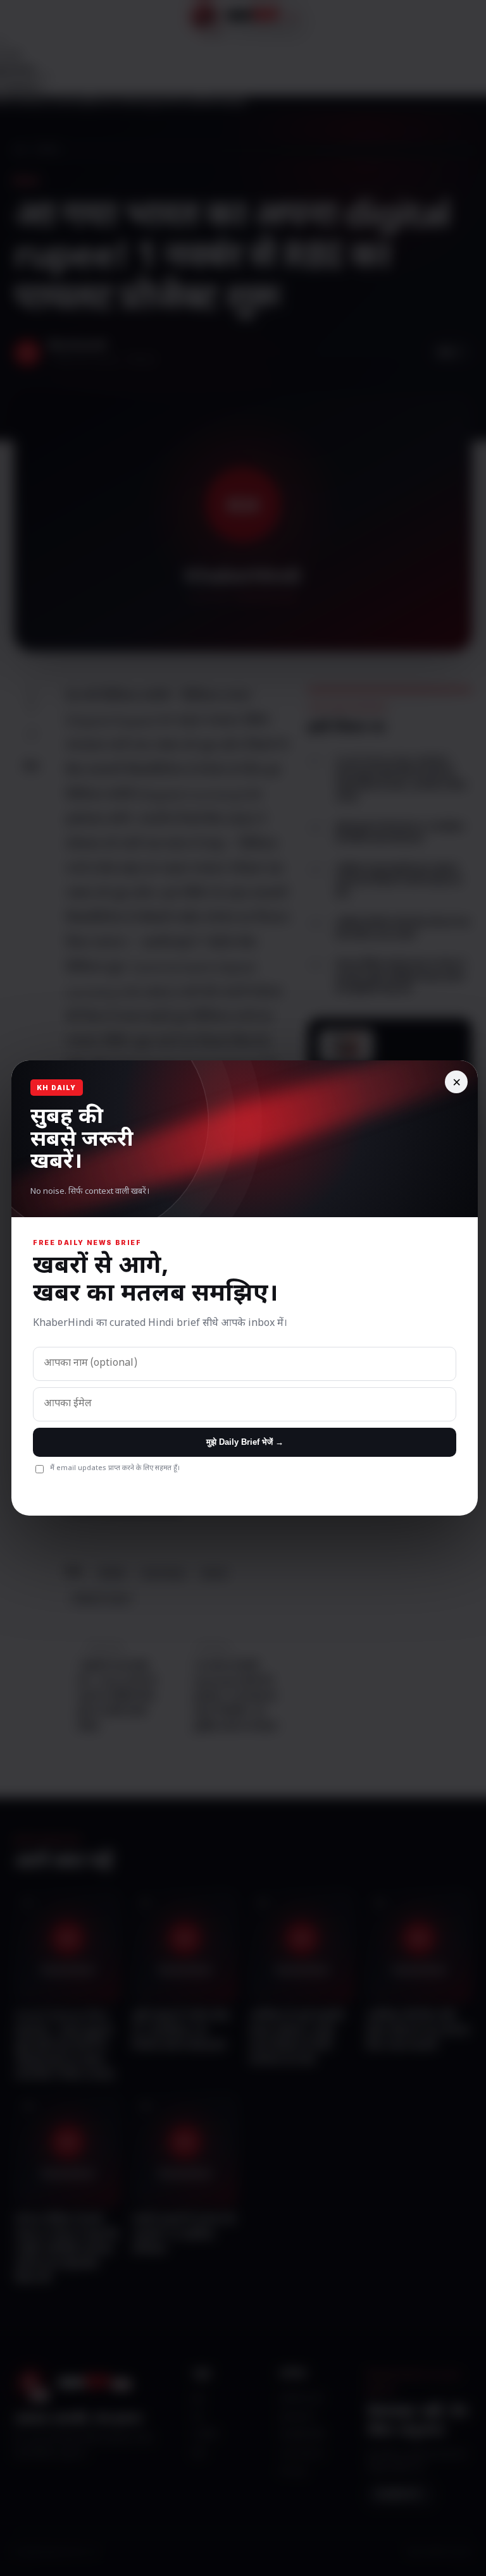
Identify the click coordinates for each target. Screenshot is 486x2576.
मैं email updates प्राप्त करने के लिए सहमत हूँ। (115, 1468)
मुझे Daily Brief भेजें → (245, 1442)
